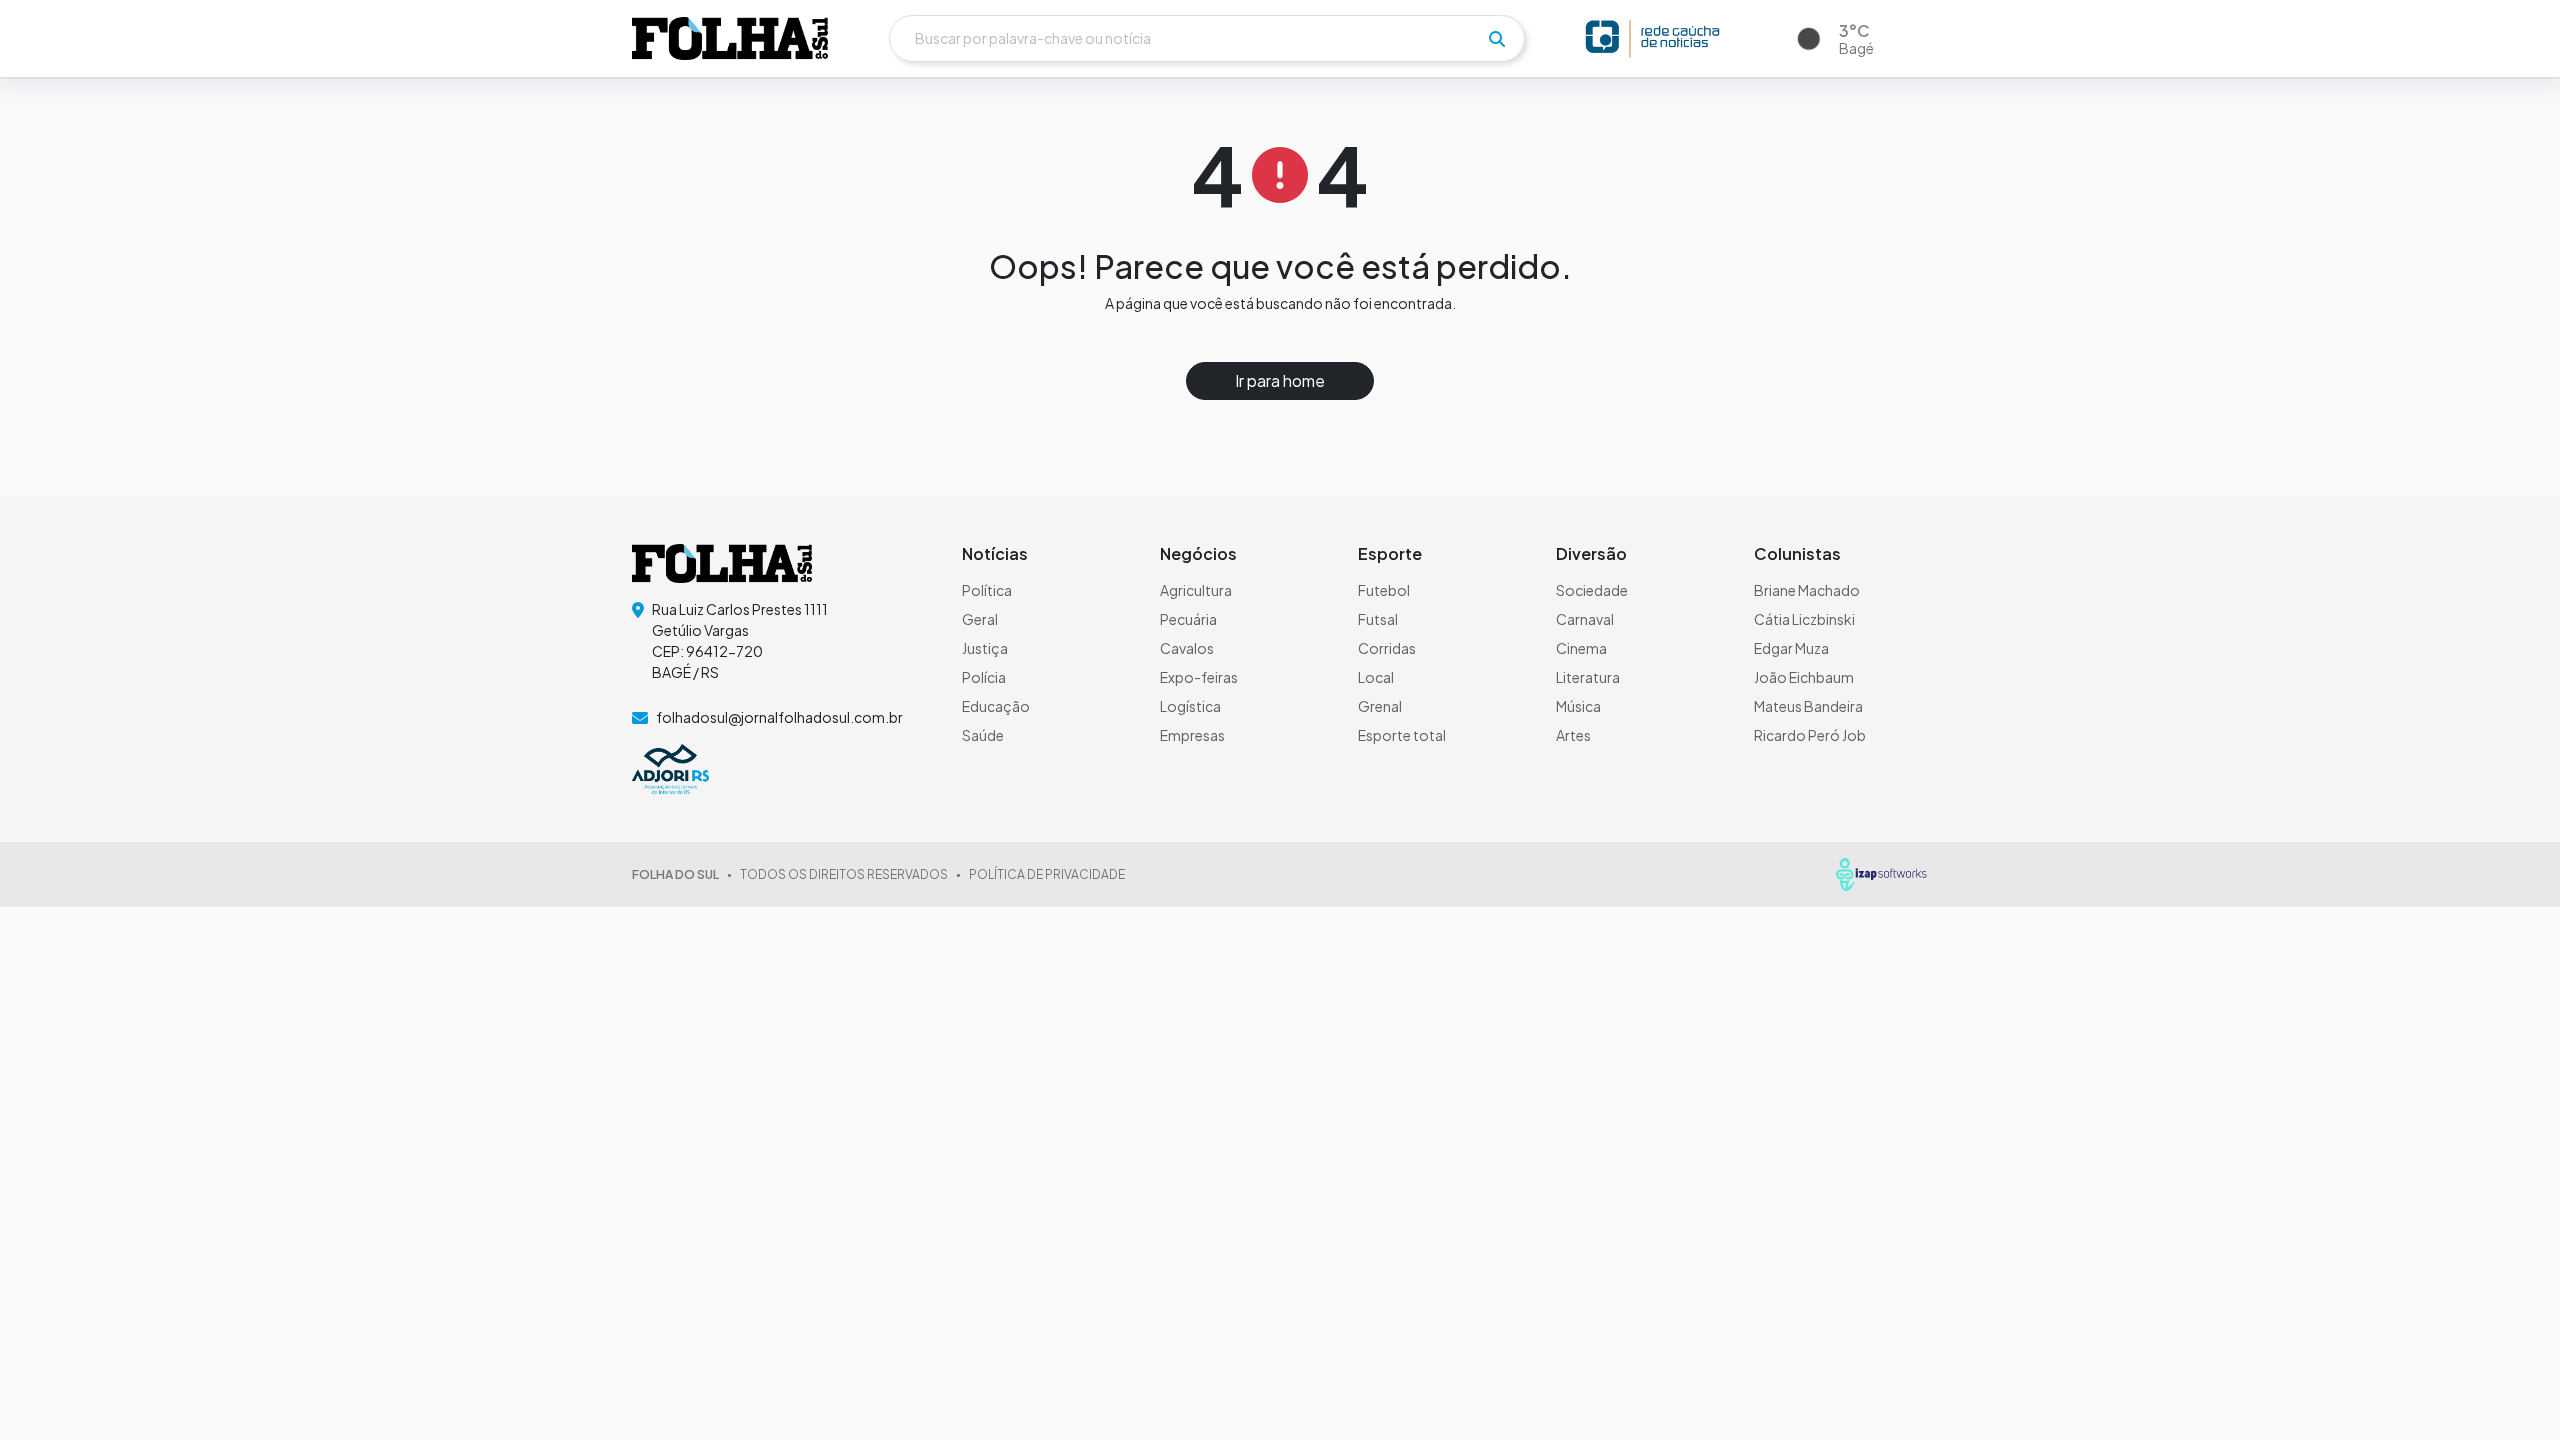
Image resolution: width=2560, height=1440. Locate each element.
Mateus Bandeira (1808, 706)
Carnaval (1585, 619)
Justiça (985, 648)
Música (1578, 706)
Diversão (1591, 553)
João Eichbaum (1804, 677)
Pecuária (1188, 619)
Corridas (1387, 648)
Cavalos (1187, 648)
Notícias (995, 553)
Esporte (1390, 553)
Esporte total (1402, 735)
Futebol (1384, 590)
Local (1376, 677)
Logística (1190, 706)
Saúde (983, 735)
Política (987, 590)
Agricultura (1196, 590)
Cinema (1581, 648)
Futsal (1378, 619)
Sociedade (1592, 590)
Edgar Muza (1791, 648)
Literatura (1588, 677)
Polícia (984, 677)
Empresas (1192, 735)
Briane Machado (1807, 590)
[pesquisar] (1497, 39)
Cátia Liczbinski (1804, 619)
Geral (980, 619)
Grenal (1380, 706)
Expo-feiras (1199, 677)
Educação (996, 706)
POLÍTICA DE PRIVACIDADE (1047, 874)
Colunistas (1797, 553)
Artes (1573, 735)
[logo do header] (730, 38)
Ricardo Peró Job (1810, 735)
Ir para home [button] (1280, 380)
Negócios (1198, 553)
